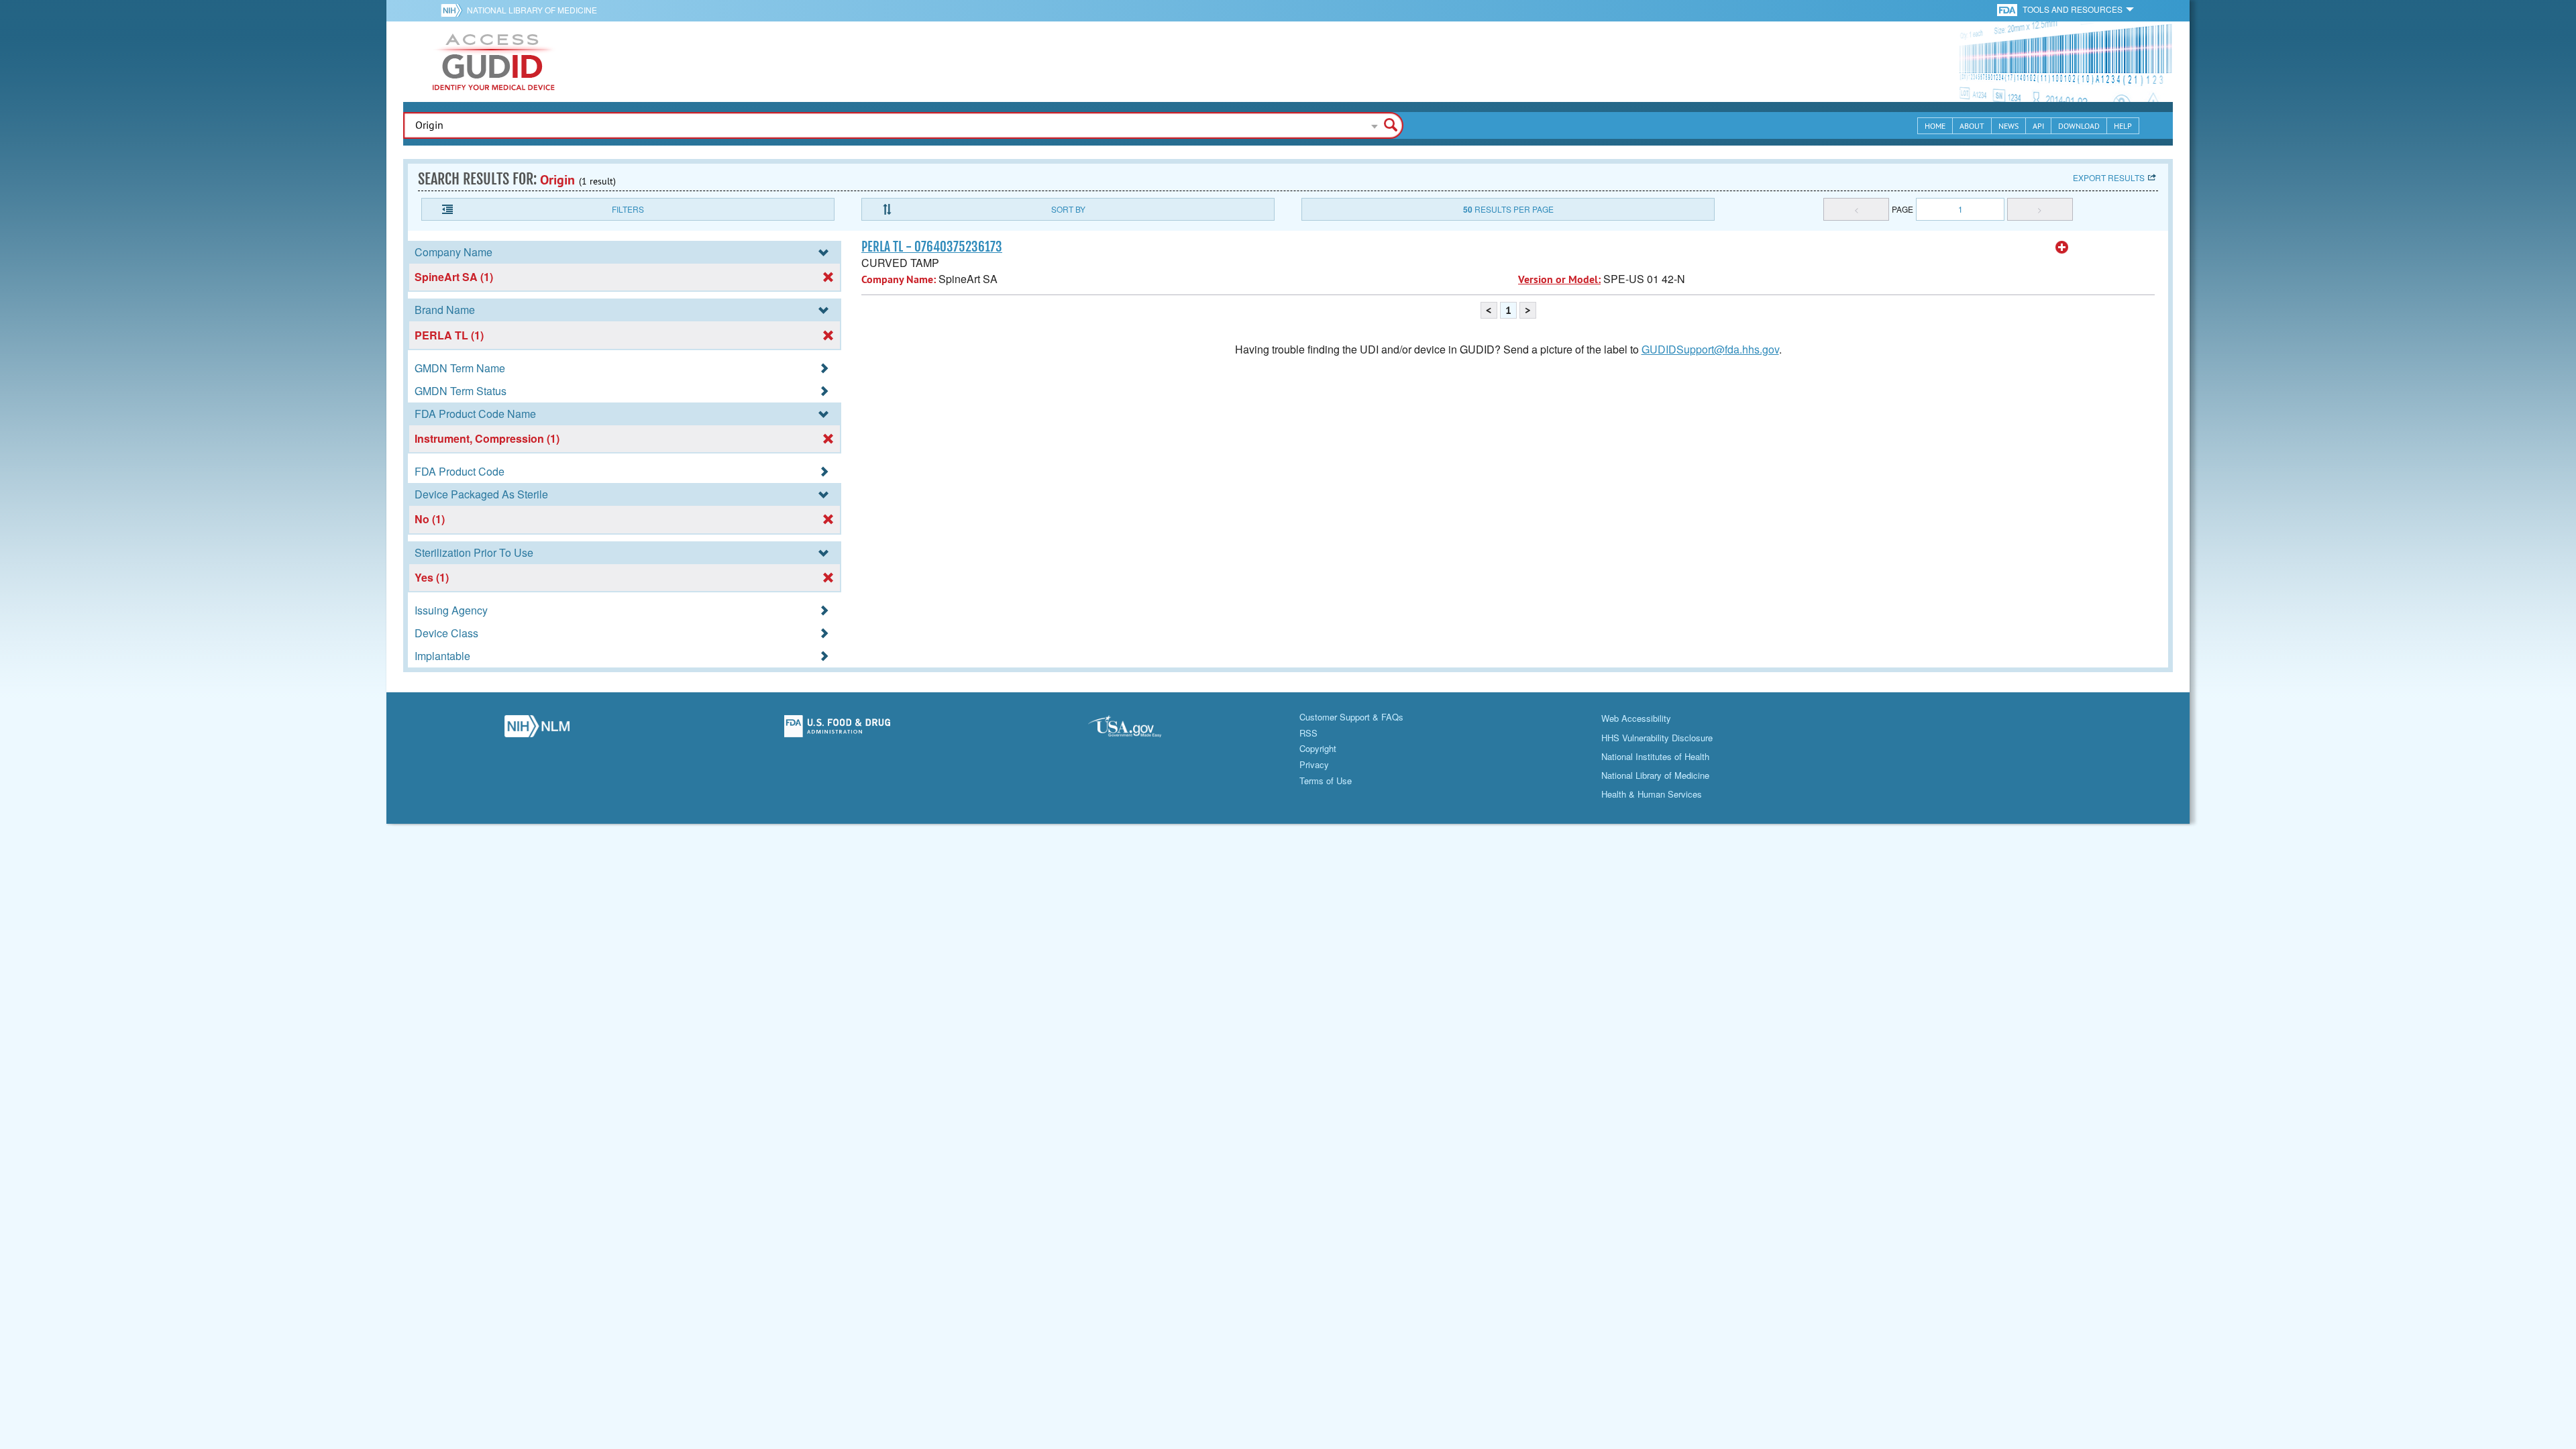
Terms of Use (1326, 781)
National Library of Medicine (532, 10)
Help (2123, 126)
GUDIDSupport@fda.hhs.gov (1710, 349)
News (2008, 126)
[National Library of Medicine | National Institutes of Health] (537, 730)
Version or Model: (1559, 279)
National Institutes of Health (1655, 756)
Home (1935, 126)
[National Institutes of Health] (454, 10)
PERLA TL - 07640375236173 (932, 247)
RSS (1308, 733)
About (1972, 126)
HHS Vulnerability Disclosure (1657, 738)
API (2038, 126)
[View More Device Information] (2062, 248)
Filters (628, 209)
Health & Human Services (1652, 794)
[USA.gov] (1138, 730)
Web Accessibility (1636, 718)
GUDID (494, 62)
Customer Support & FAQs (1351, 717)
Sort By (1068, 209)
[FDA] (2008, 9)
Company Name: (899, 279)
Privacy (1314, 764)
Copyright (1318, 748)
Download (2079, 126)
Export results (2109, 177)
